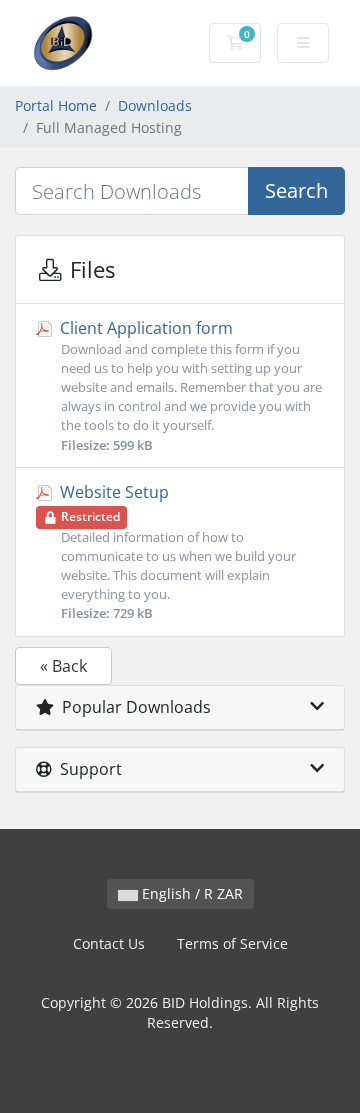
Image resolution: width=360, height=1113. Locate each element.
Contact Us (109, 943)
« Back (63, 666)
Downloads (155, 105)
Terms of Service (232, 943)
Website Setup (176, 552)
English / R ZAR (190, 893)
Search (296, 190)
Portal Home (56, 105)
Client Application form (189, 385)
